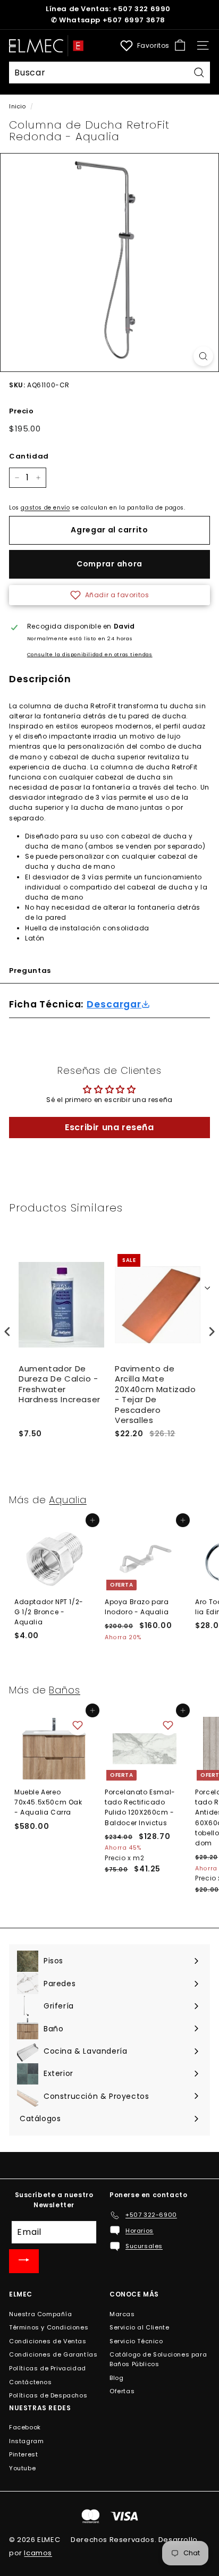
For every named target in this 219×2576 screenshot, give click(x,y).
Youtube (22, 2468)
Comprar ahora (109, 564)
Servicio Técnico (136, 2341)
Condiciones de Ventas (48, 2341)
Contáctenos (31, 2382)
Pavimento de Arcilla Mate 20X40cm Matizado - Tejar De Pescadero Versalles (155, 1395)
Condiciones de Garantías (53, 2354)
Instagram (26, 2441)
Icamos (38, 2553)
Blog (116, 2378)
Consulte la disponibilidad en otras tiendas (90, 654)
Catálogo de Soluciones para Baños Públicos (158, 2359)
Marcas (122, 2314)
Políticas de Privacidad (48, 2368)
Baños (65, 1690)
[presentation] (7, 1332)
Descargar (114, 1005)
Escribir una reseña (109, 1127)
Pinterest (23, 2454)
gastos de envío (45, 508)
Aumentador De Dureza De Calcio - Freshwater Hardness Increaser (60, 1384)
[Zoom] (203, 356)
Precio (22, 411)
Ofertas (122, 2391)
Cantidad (29, 456)
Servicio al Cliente (139, 2327)
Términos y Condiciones (49, 2327)
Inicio (18, 107)
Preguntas (30, 971)
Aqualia (68, 1500)
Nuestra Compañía (41, 2314)
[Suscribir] (24, 2261)
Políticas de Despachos (48, 2395)
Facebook (25, 2427)
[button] (109, 595)
